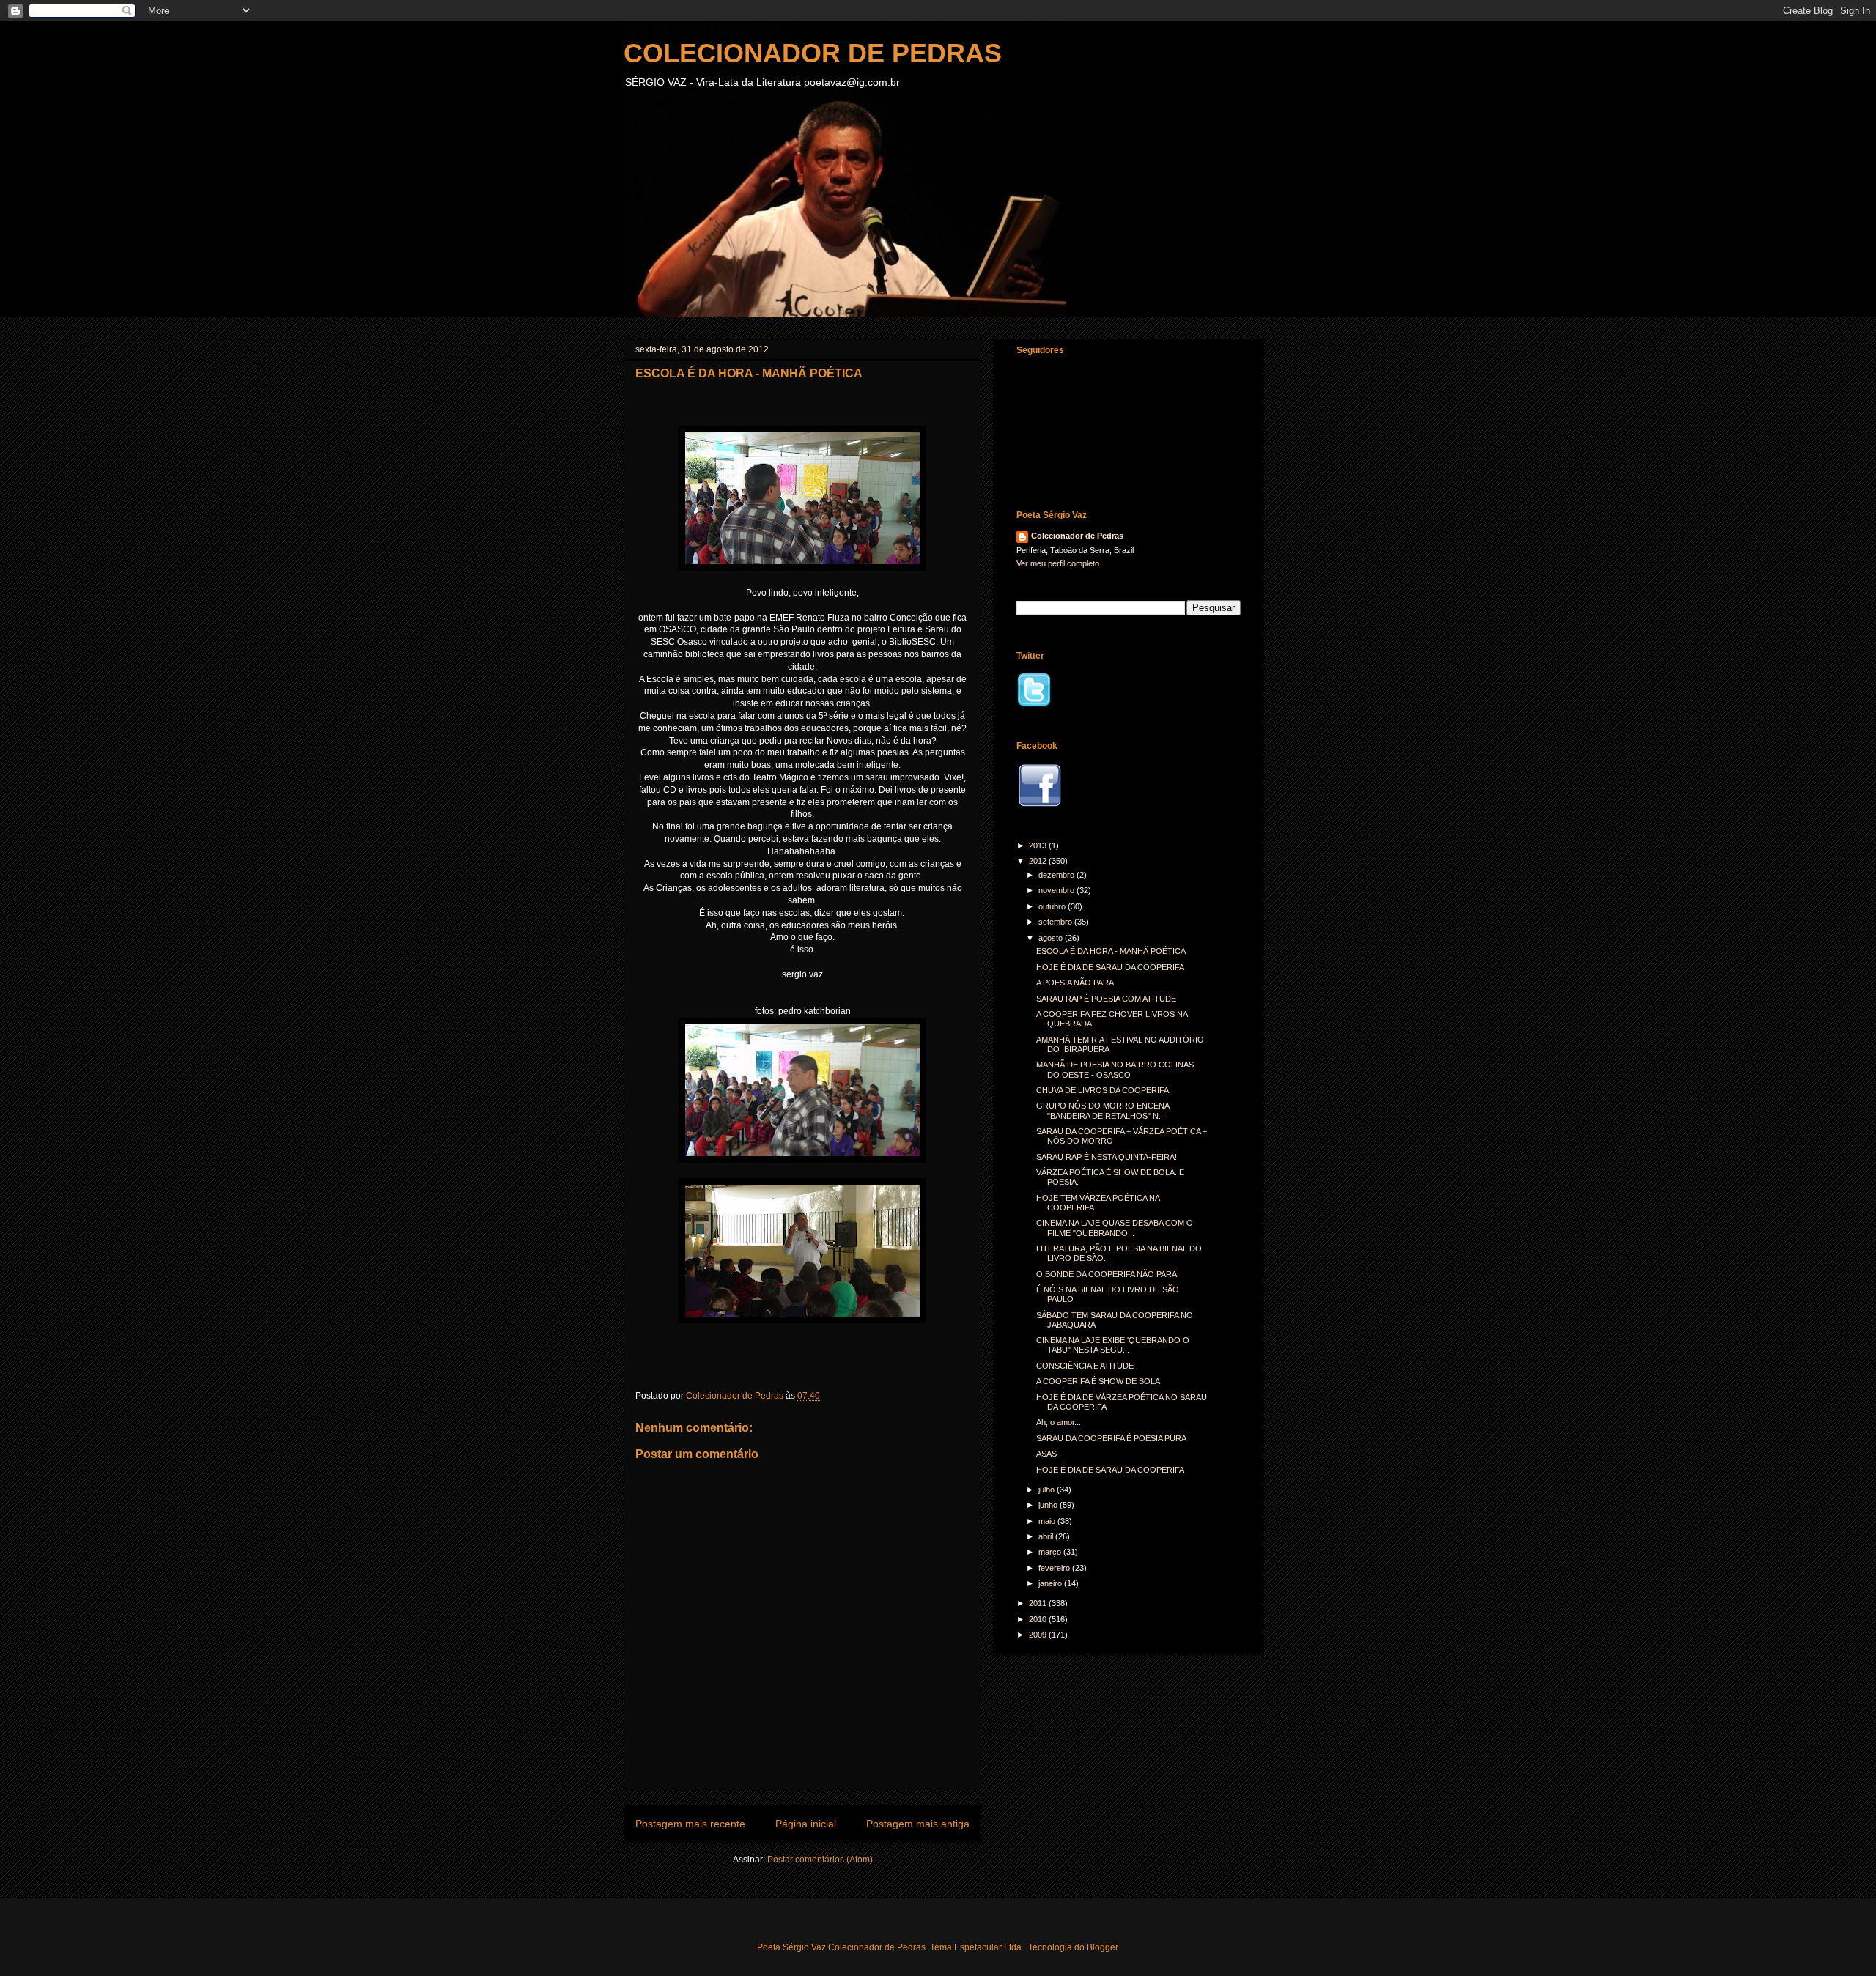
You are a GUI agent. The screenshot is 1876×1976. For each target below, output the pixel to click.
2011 (1039, 1603)
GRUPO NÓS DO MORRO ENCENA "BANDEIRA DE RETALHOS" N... (1103, 1110)
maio (1048, 1521)
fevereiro (1055, 1568)
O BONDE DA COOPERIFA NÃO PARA (1107, 1274)
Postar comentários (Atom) (820, 1860)
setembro (1056, 922)
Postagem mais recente (690, 1824)
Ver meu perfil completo (1058, 563)
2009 (1039, 1635)
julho (1048, 1490)
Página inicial (806, 1824)
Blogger (1102, 1947)
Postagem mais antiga (918, 1824)
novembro (1057, 890)
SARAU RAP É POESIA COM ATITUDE (1106, 999)
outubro (1053, 906)
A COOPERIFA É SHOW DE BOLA (1098, 1381)
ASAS (1046, 1454)
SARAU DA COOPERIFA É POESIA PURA (1111, 1438)
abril (1047, 1536)
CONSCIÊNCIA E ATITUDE (1085, 1366)
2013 (1039, 845)
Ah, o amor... (1059, 1422)
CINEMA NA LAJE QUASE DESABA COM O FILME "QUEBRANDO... (1115, 1228)
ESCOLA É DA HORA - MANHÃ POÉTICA (1111, 951)
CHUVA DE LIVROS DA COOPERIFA (1103, 1090)
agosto (1052, 938)
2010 (1039, 1619)
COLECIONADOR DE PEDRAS (813, 53)
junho (1049, 1505)
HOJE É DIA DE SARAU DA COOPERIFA (1110, 967)
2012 (1039, 861)
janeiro (1051, 1583)
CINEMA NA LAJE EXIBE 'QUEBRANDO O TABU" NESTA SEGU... (1113, 1345)
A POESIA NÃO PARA (1075, 983)
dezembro (1057, 875)
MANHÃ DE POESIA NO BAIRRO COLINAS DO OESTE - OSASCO (1115, 1069)
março (1051, 1552)
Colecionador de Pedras (1077, 536)
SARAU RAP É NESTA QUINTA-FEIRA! (1107, 1157)
